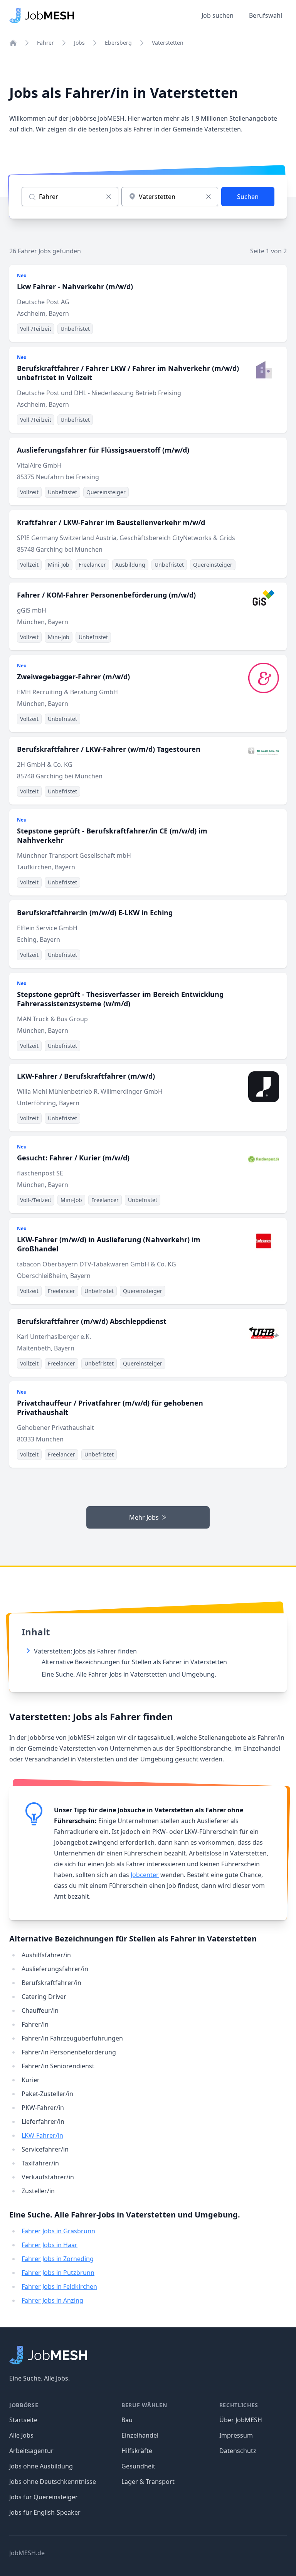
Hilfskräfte (137, 2451)
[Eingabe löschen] (109, 197)
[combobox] (170, 197)
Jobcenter (145, 1875)
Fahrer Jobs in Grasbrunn (58, 2231)
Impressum (236, 2435)
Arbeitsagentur (31, 2451)
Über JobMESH (241, 2420)
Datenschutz (238, 2451)
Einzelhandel (140, 2435)
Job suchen (218, 15)
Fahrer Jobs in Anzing (52, 2300)
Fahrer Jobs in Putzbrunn (58, 2273)
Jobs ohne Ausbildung (41, 2466)
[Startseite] (13, 43)
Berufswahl (266, 15)
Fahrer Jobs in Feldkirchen (59, 2286)
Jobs (79, 43)
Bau (127, 2420)
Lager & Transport (148, 2482)
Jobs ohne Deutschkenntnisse (53, 2482)
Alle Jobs (21, 2435)
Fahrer (45, 43)
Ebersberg (118, 43)
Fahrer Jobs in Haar (50, 2245)
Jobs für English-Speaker (45, 2512)
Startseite (23, 2420)
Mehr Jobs (144, 1517)
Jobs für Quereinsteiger (44, 2497)
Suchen (248, 197)
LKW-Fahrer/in (42, 2135)
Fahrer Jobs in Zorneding (58, 2259)
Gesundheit (138, 2466)
